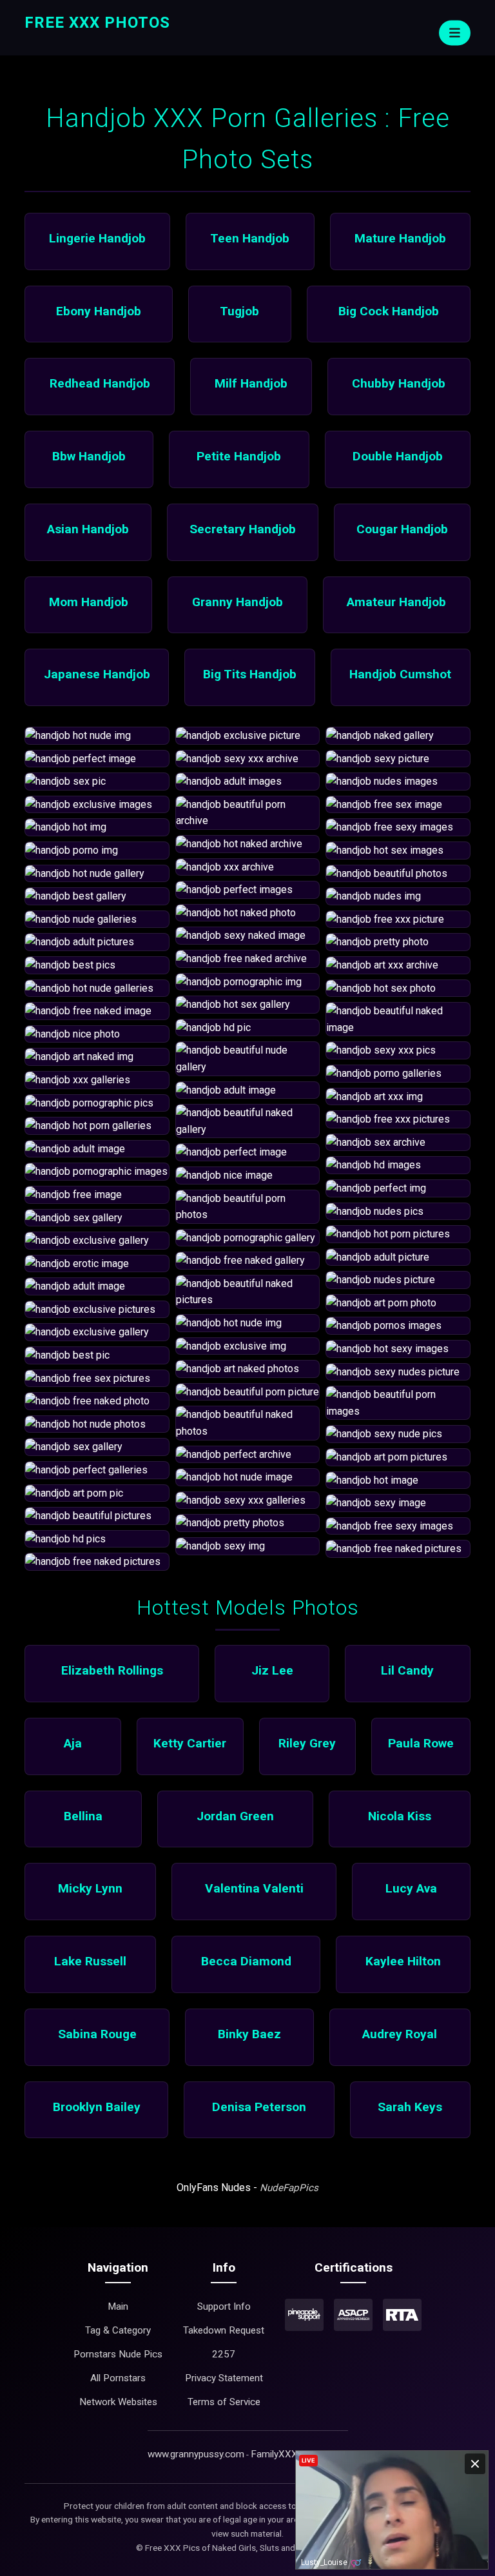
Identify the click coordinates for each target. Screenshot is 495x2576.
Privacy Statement (224, 2378)
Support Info (224, 2306)
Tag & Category (118, 2330)
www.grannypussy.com (196, 2454)
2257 (224, 2354)
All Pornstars (118, 2378)
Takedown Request (224, 2330)
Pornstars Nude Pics (118, 2354)
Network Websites (118, 2402)
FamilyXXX (274, 2454)
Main (118, 2306)
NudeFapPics (289, 2188)
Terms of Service (224, 2402)
